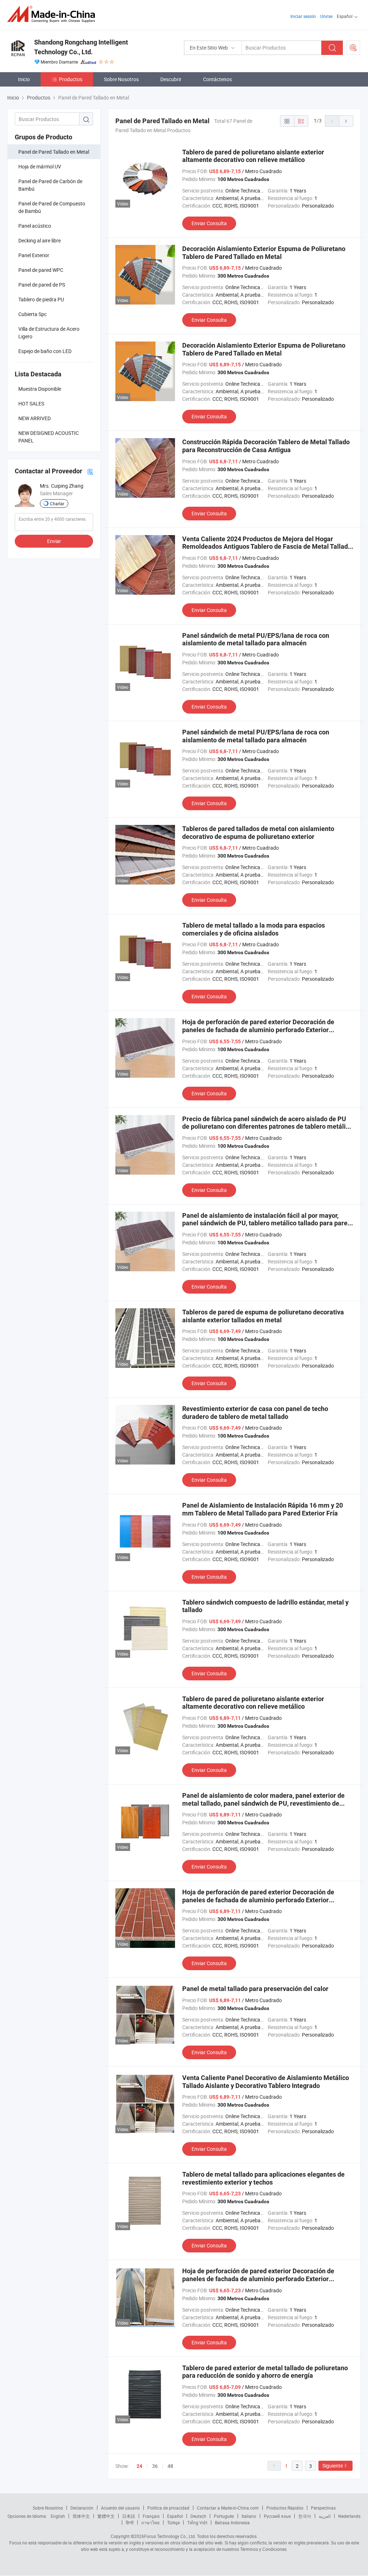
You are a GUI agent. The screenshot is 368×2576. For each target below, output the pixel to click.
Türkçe (173, 2522)
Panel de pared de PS (42, 285)
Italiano (249, 2516)
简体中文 (81, 2516)
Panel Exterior (34, 255)
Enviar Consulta (209, 223)
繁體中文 (106, 2516)
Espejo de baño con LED (45, 351)
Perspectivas (323, 2508)
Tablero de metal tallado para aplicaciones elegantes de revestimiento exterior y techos (263, 2178)
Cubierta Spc (33, 314)
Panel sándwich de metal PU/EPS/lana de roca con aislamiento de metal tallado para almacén (256, 639)
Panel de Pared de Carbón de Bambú (50, 185)
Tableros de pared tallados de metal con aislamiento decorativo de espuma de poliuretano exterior (258, 833)
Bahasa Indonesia (232, 2522)
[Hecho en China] (53, 14)
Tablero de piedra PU (41, 299)
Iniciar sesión (303, 16)
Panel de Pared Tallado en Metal (54, 152)
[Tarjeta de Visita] (90, 471)
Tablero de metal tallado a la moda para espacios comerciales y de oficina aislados (254, 929)
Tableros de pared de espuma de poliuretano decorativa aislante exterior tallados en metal (263, 1316)
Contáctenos (217, 79)
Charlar (57, 503)
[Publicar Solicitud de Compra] (353, 48)
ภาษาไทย (150, 2522)
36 (155, 2466)
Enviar (54, 541)
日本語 (129, 2516)
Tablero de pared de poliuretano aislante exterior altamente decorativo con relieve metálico (253, 156)
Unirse (326, 16)
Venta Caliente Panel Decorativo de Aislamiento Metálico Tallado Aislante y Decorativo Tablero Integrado (266, 2082)
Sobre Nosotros (121, 79)
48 (170, 2466)
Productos (71, 79)
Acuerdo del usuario (120, 2508)
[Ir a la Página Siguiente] (346, 121)
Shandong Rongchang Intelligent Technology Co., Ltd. (81, 47)
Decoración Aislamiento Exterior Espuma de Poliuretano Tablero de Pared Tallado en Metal (264, 253)
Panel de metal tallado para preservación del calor (255, 1989)
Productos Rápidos (285, 2508)
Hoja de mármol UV (40, 166)
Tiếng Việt (197, 2522)
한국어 (305, 2516)
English (58, 2516)
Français (151, 2516)
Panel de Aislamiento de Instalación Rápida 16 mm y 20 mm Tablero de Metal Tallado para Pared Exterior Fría (263, 1509)
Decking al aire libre (40, 240)
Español (175, 2516)
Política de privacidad (168, 2508)
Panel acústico (35, 226)
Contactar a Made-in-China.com (228, 2508)
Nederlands (349, 2516)
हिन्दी (130, 2522)
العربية (325, 2516)
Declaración (82, 2508)
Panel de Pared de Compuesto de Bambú (52, 207)
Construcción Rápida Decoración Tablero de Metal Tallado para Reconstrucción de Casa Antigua (266, 446)
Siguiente (333, 2466)
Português (224, 2516)
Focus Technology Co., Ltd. (170, 2536)
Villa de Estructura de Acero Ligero (49, 333)
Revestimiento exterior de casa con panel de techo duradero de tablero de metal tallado (255, 1413)
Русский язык (277, 2516)
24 (139, 2466)
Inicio (24, 79)
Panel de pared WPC (41, 270)
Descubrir (171, 79)
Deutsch (198, 2516)
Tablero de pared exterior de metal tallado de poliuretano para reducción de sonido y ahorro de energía (265, 2372)
